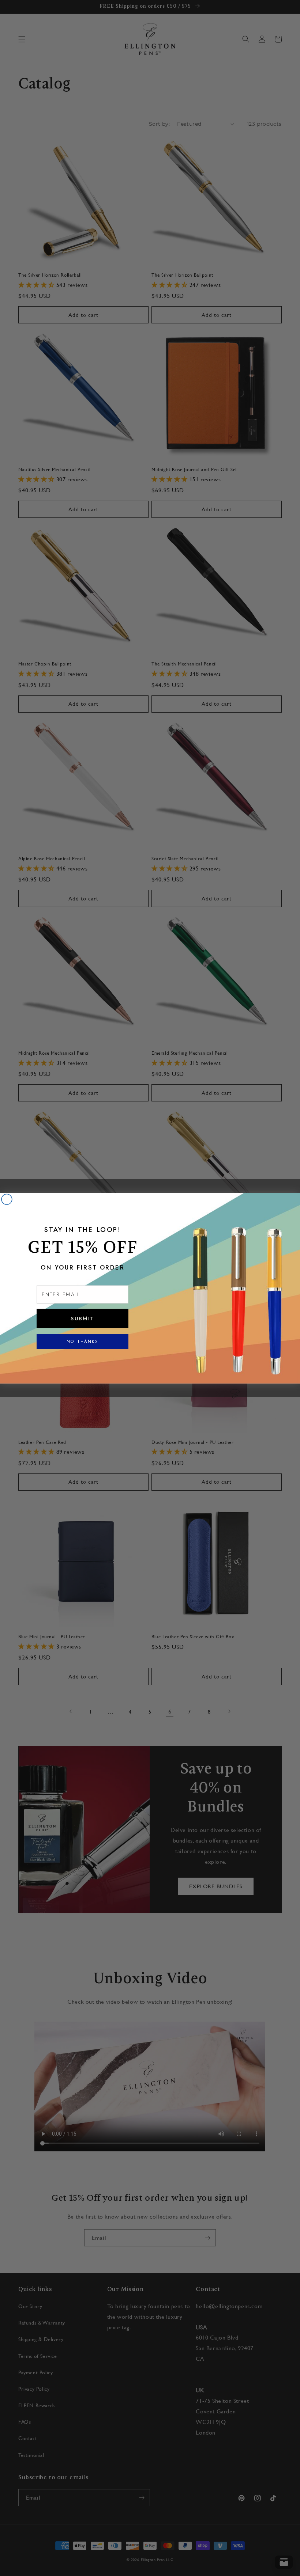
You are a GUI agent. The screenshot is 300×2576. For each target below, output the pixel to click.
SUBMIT (82, 1318)
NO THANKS (82, 1341)
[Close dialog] (7, 1199)
